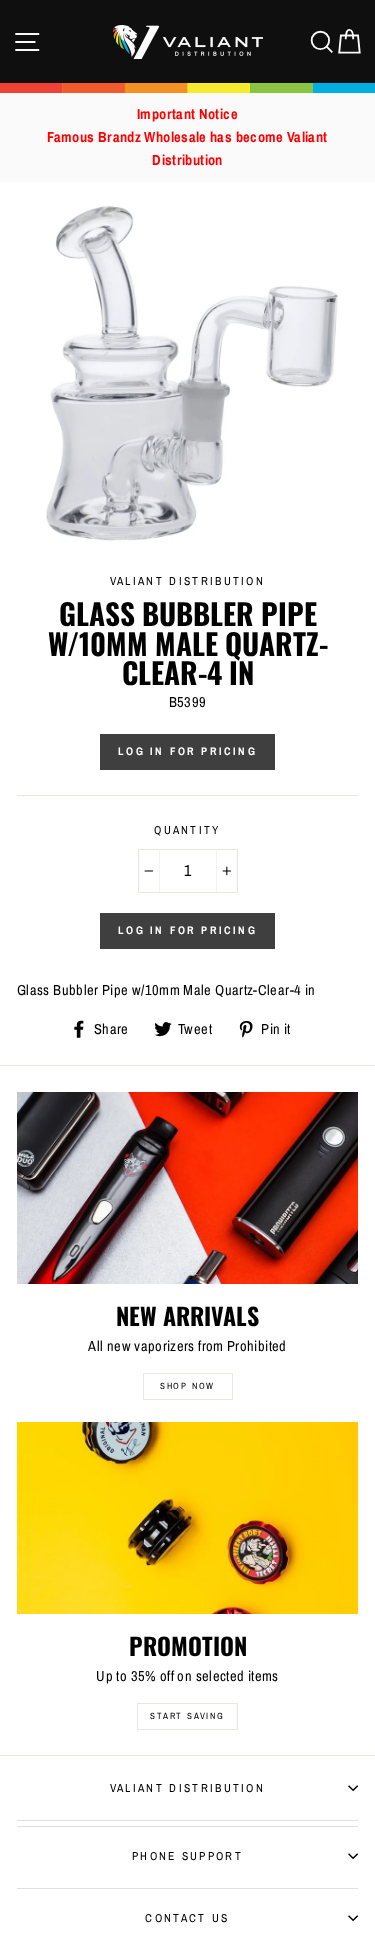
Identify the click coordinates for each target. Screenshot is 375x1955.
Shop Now (187, 1386)
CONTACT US (187, 1918)
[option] (187, 137)
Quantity (187, 830)
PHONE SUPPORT (187, 1856)
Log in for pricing (187, 751)
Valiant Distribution (187, 1788)
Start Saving (187, 1716)
